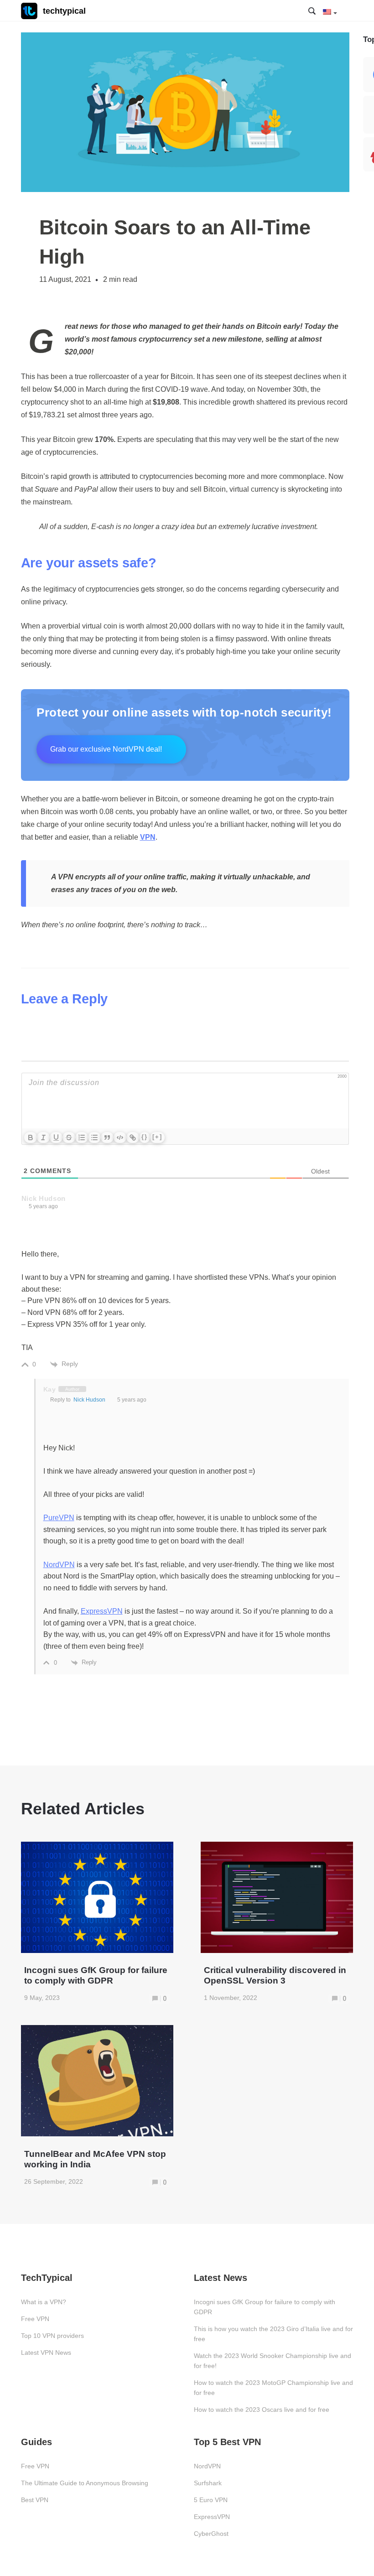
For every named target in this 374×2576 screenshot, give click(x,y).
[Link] (133, 1137)
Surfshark (208, 2483)
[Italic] (43, 1137)
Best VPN (35, 2500)
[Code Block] (120, 1137)
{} (145, 1137)
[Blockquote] (107, 1137)
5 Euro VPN (211, 2500)
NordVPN (59, 1565)
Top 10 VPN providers (52, 2336)
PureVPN (59, 1518)
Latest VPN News (46, 2353)
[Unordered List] (94, 1137)
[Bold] (31, 1137)
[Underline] (56, 1137)
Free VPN (35, 2319)
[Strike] (69, 1137)
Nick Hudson (89, 1400)
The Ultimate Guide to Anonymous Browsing (85, 2483)
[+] (157, 1137)
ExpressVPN (102, 1611)
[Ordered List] (82, 1137)
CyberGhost (211, 2534)
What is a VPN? (44, 2302)
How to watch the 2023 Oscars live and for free (262, 2410)
